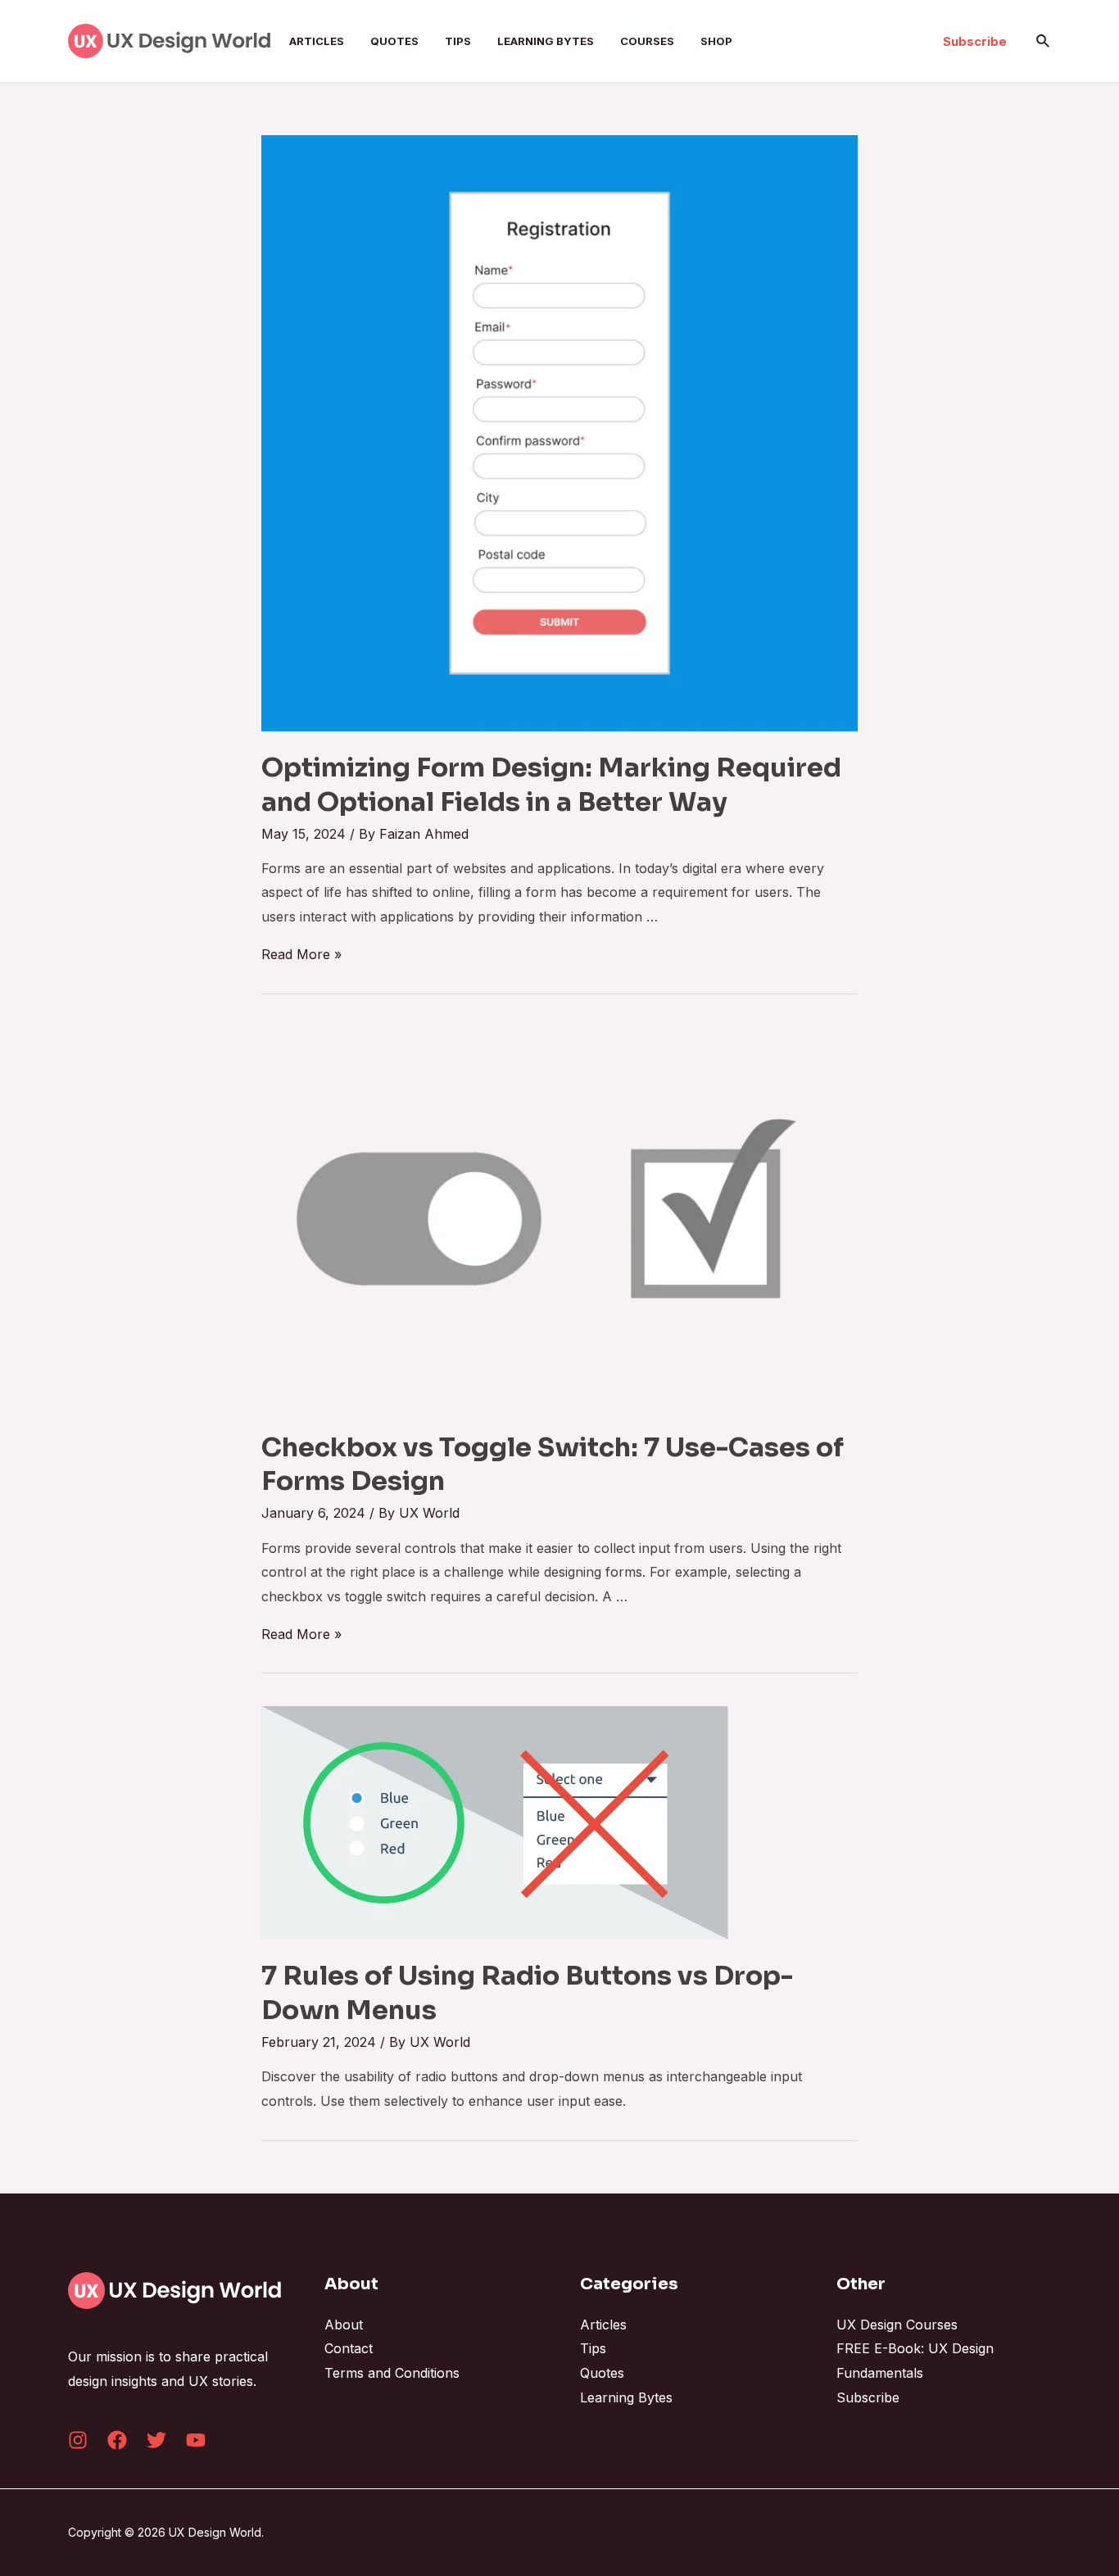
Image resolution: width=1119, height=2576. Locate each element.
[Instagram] (78, 2440)
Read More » (301, 954)
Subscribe (868, 2397)
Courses (647, 41)
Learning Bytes (546, 41)
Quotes (394, 41)
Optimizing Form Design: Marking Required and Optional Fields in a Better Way (551, 785)
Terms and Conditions (392, 2373)
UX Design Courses (897, 2325)
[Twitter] (156, 2440)
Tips (458, 41)
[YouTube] (196, 2440)
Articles (317, 41)
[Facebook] (117, 2440)
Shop (716, 41)
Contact (349, 2348)
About (344, 2325)
